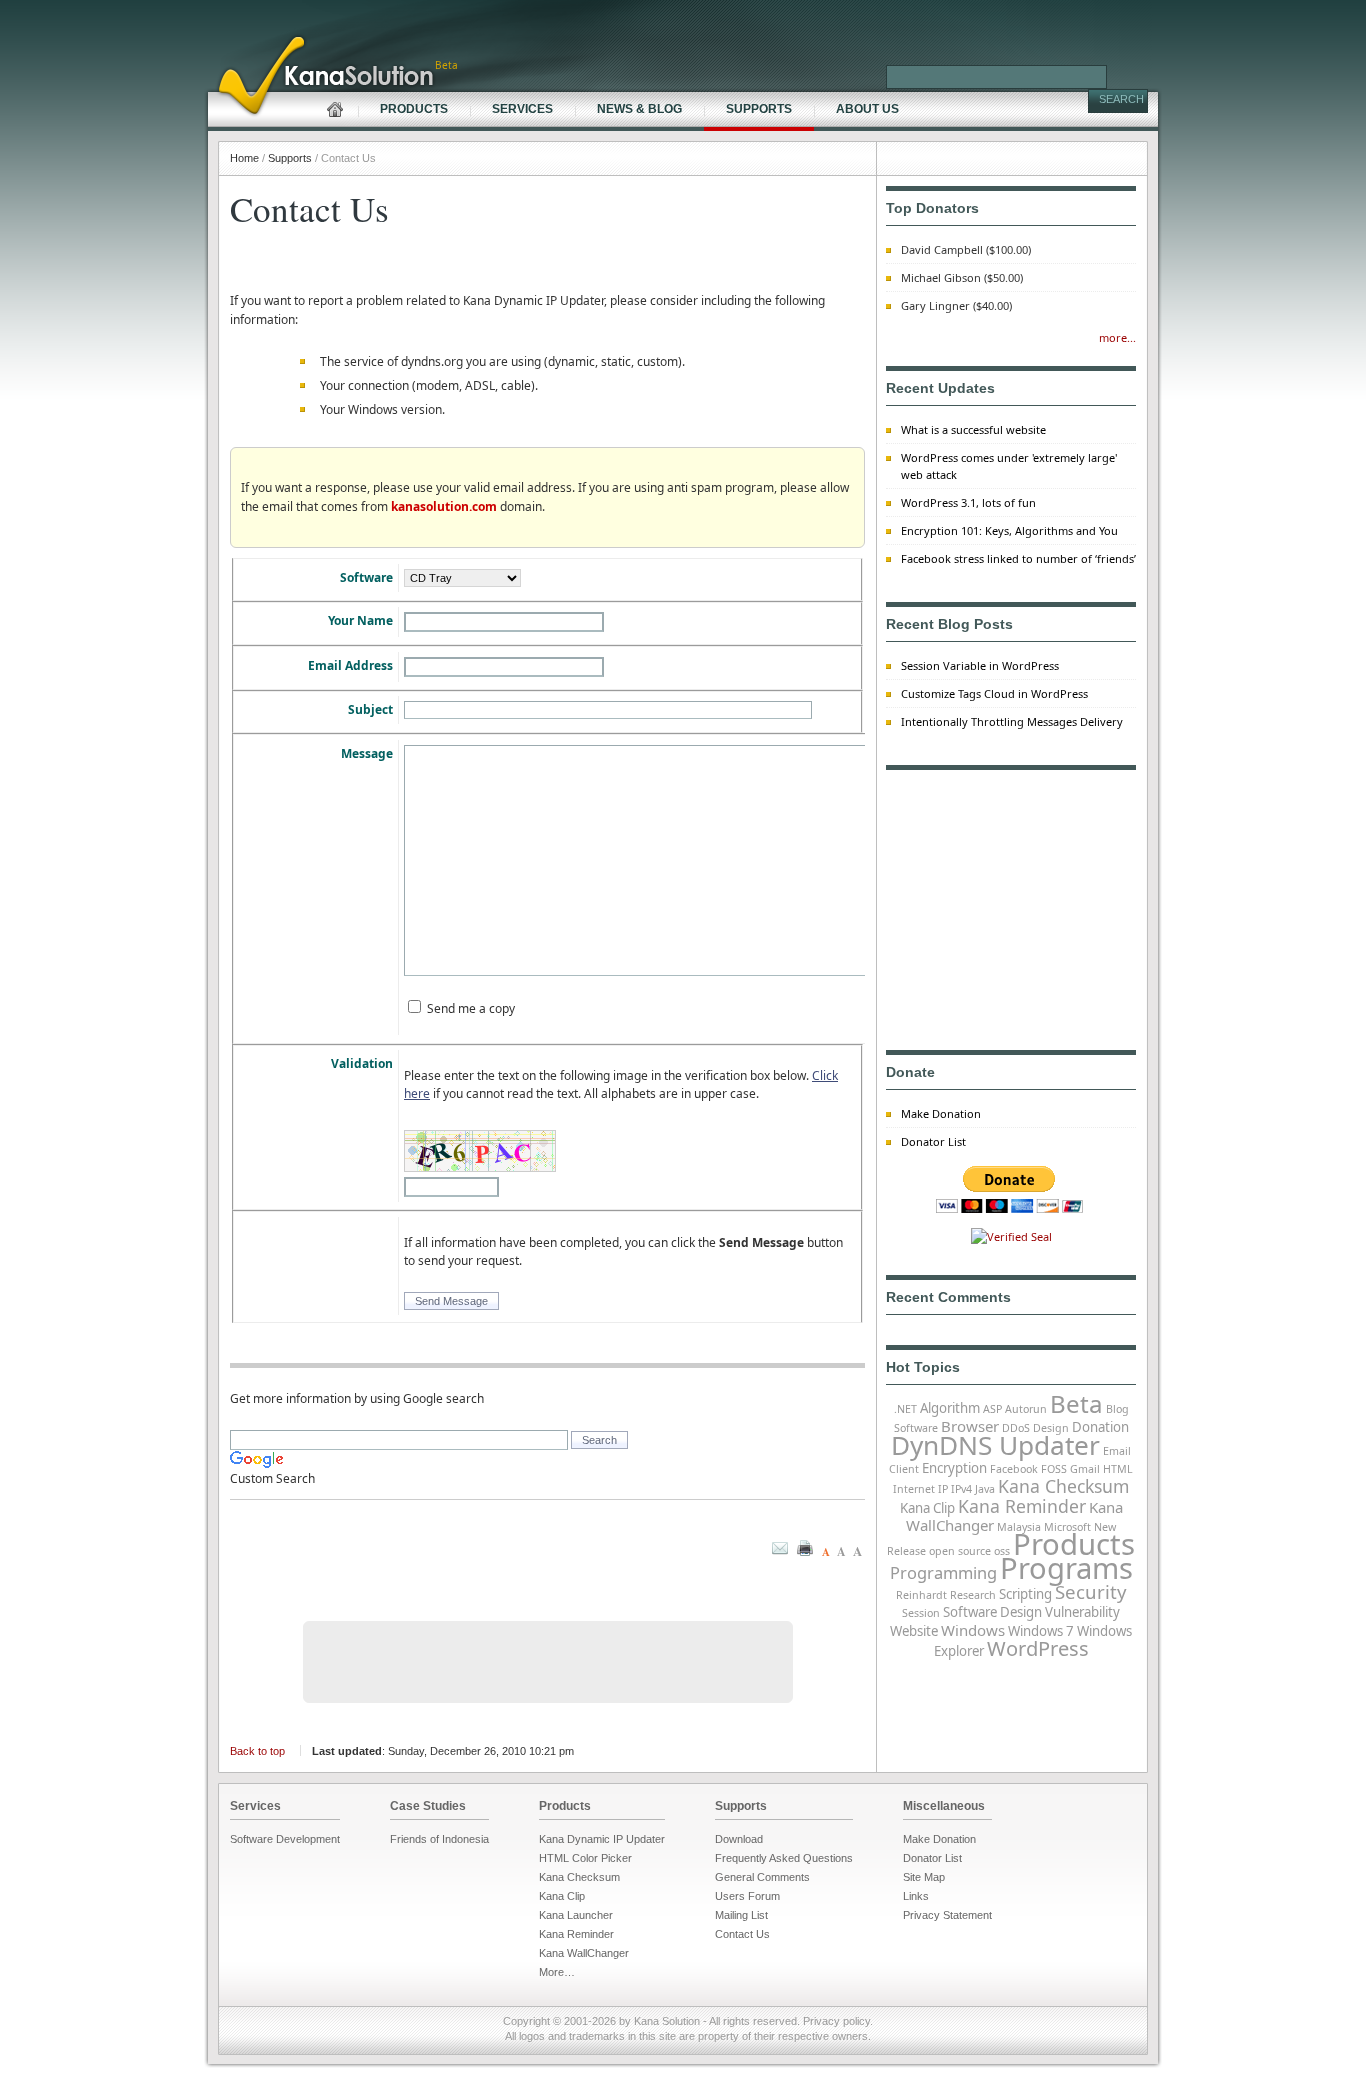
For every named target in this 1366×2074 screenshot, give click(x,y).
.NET (905, 1409)
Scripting (1025, 1594)
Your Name (360, 620)
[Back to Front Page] (314, 100)
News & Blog (639, 109)
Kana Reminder (1022, 1506)
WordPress (1038, 1648)
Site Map (924, 1877)
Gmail (1085, 1469)
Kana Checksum (1063, 1486)
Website (914, 1631)
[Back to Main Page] (209, 8)
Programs (1066, 1568)
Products (1074, 1544)
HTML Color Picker (585, 1858)
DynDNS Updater (995, 1445)
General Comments (762, 1877)
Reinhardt (921, 1595)
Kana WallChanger (584, 1953)
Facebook (1014, 1469)
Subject (370, 709)
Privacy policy (836, 2021)
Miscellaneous (944, 1806)
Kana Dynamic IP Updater (602, 1839)
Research (973, 1595)
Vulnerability (1082, 1612)
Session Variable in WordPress (980, 665)
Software (366, 577)
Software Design (992, 1612)
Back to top (257, 1751)
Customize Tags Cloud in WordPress (994, 693)
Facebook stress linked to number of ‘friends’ (1018, 558)
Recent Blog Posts (949, 624)
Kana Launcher (576, 1915)
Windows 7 (1041, 1631)
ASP (992, 1409)
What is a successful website (973, 429)
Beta (1076, 1403)
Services (255, 1806)
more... (1117, 337)
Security (1090, 1591)
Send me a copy (471, 1008)
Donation (1100, 1427)
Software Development (285, 1839)
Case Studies (428, 1806)
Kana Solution (667, 2021)
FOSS (1054, 1469)
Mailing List (741, 1915)
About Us (867, 109)
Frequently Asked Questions (784, 1858)
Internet (914, 1489)
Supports (741, 1806)
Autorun (1026, 1409)
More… (557, 1972)
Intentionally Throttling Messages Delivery (1012, 721)
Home (244, 158)
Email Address (350, 665)
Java (985, 1489)
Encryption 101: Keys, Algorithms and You (1009, 530)
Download (739, 1839)
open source (960, 1551)
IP (943, 1489)
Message (367, 753)
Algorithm (950, 1408)
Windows (973, 1630)
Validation (362, 1063)
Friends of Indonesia (439, 1839)
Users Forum (747, 1896)
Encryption (954, 1468)
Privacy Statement (947, 1915)
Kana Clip (927, 1508)
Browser (970, 1426)
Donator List (933, 1141)
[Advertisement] (548, 1662)
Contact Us (742, 1934)
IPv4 (961, 1489)
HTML (1118, 1469)
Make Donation (941, 1113)
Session (921, 1613)
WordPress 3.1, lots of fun (968, 502)
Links (916, 1896)
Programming (943, 1572)
